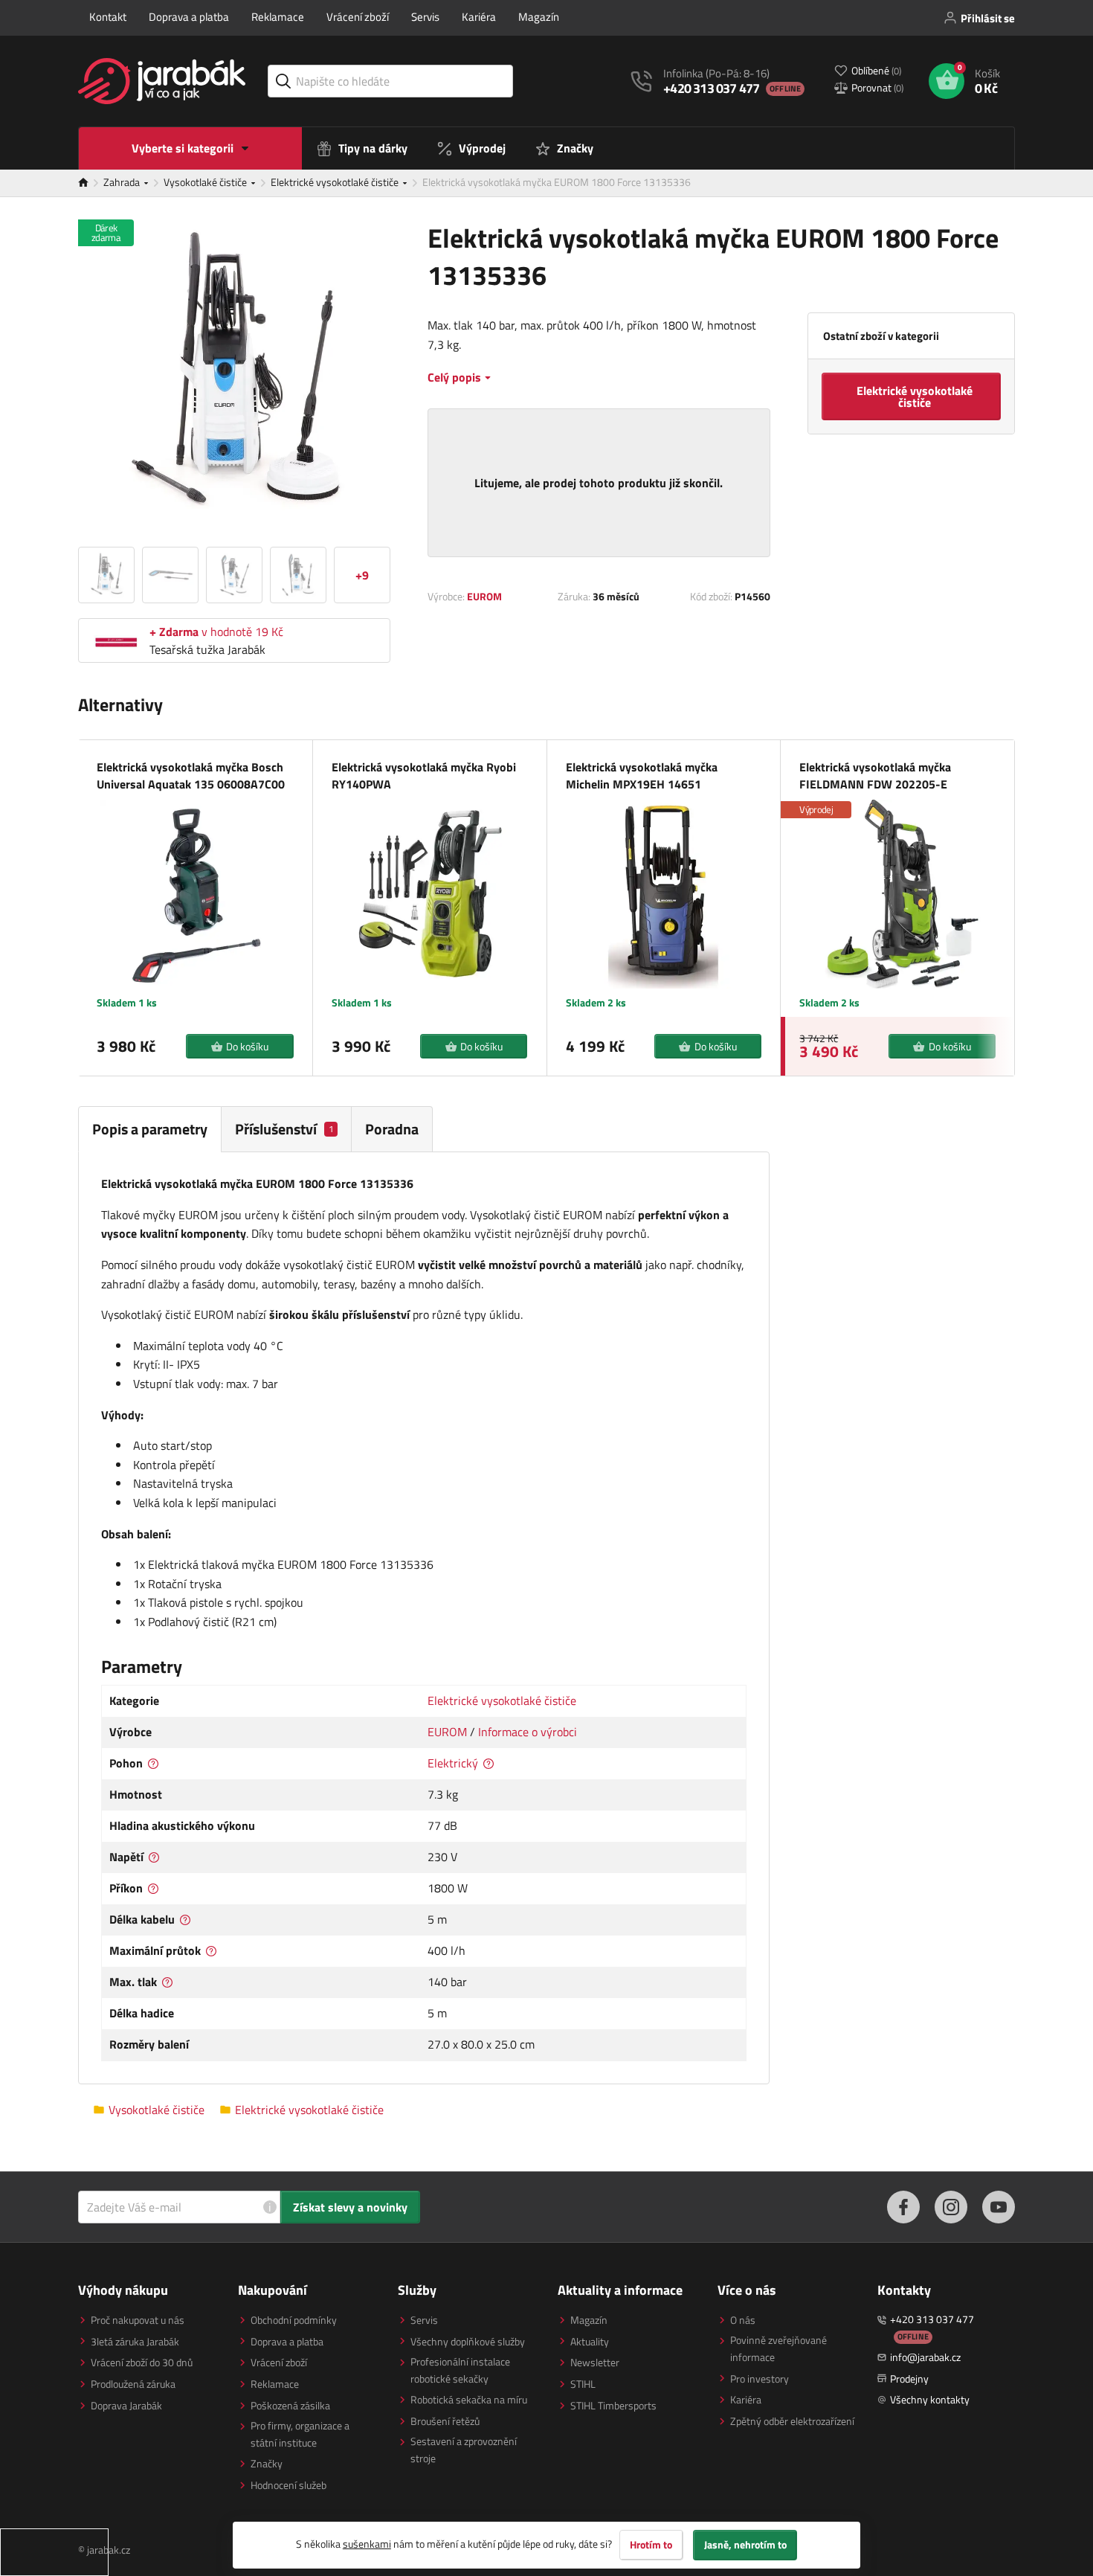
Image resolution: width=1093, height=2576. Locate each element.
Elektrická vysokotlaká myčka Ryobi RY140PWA (424, 775)
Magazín (539, 17)
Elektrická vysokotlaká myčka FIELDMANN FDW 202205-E (875, 775)
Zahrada (123, 182)
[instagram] (951, 2207)
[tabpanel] (424, 1618)
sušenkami (367, 2544)
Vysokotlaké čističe (206, 182)
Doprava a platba (189, 17)
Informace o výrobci (528, 1732)
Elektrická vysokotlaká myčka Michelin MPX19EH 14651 (642, 775)
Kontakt (108, 17)
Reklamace (278, 17)
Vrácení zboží (358, 17)
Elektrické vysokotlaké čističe (336, 182)
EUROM (484, 596)
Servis (425, 17)
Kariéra (479, 17)
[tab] (287, 1129)
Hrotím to (651, 2545)
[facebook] (903, 2207)
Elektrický (453, 1763)
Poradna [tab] (392, 1129)
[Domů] (91, 183)
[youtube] (999, 2207)
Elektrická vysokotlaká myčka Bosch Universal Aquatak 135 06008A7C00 (191, 775)
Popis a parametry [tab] (150, 1129)
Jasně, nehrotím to (745, 2545)
